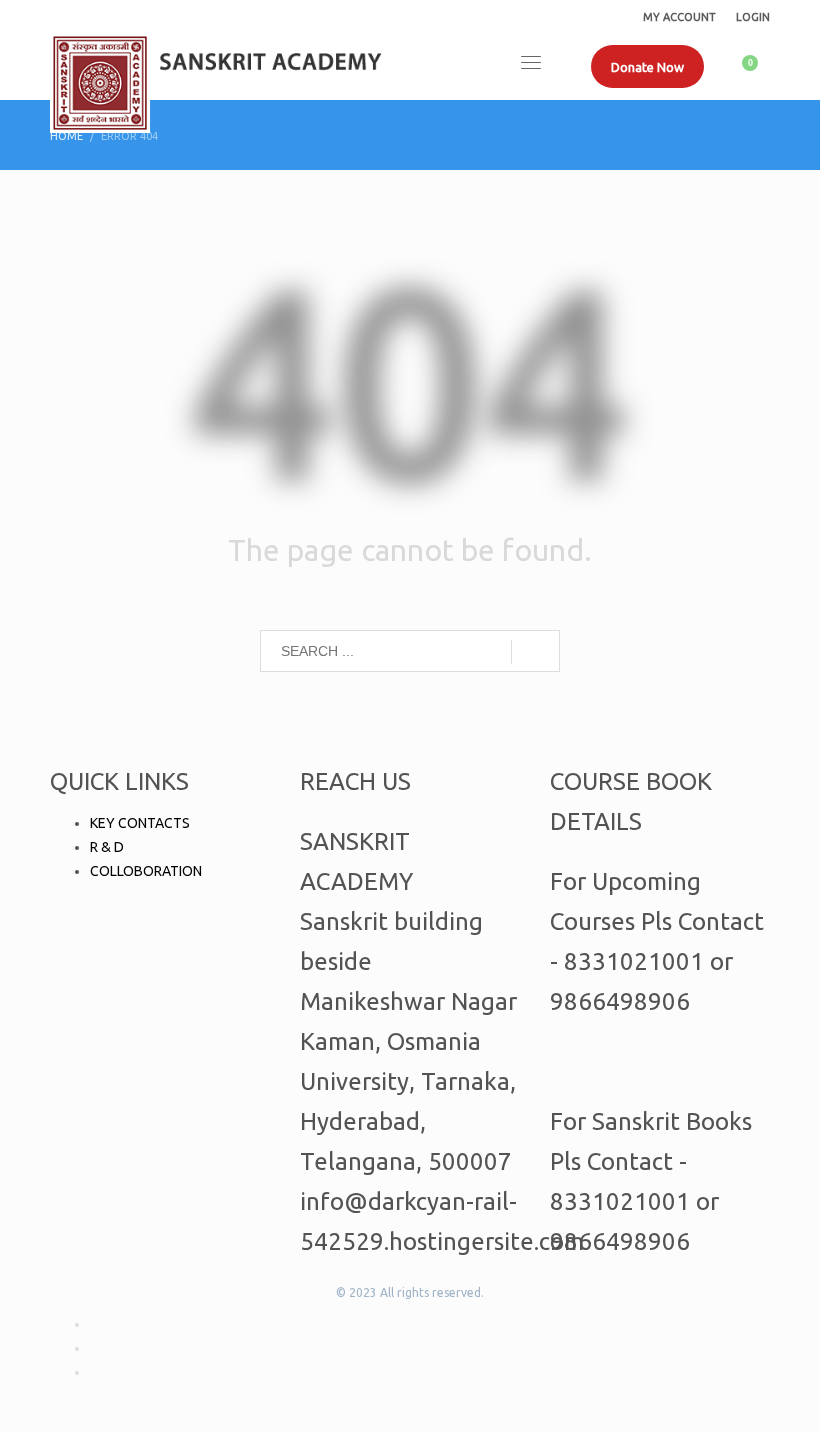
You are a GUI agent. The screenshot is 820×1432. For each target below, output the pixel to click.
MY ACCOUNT (679, 17)
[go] (535, 652)
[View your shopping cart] (757, 66)
